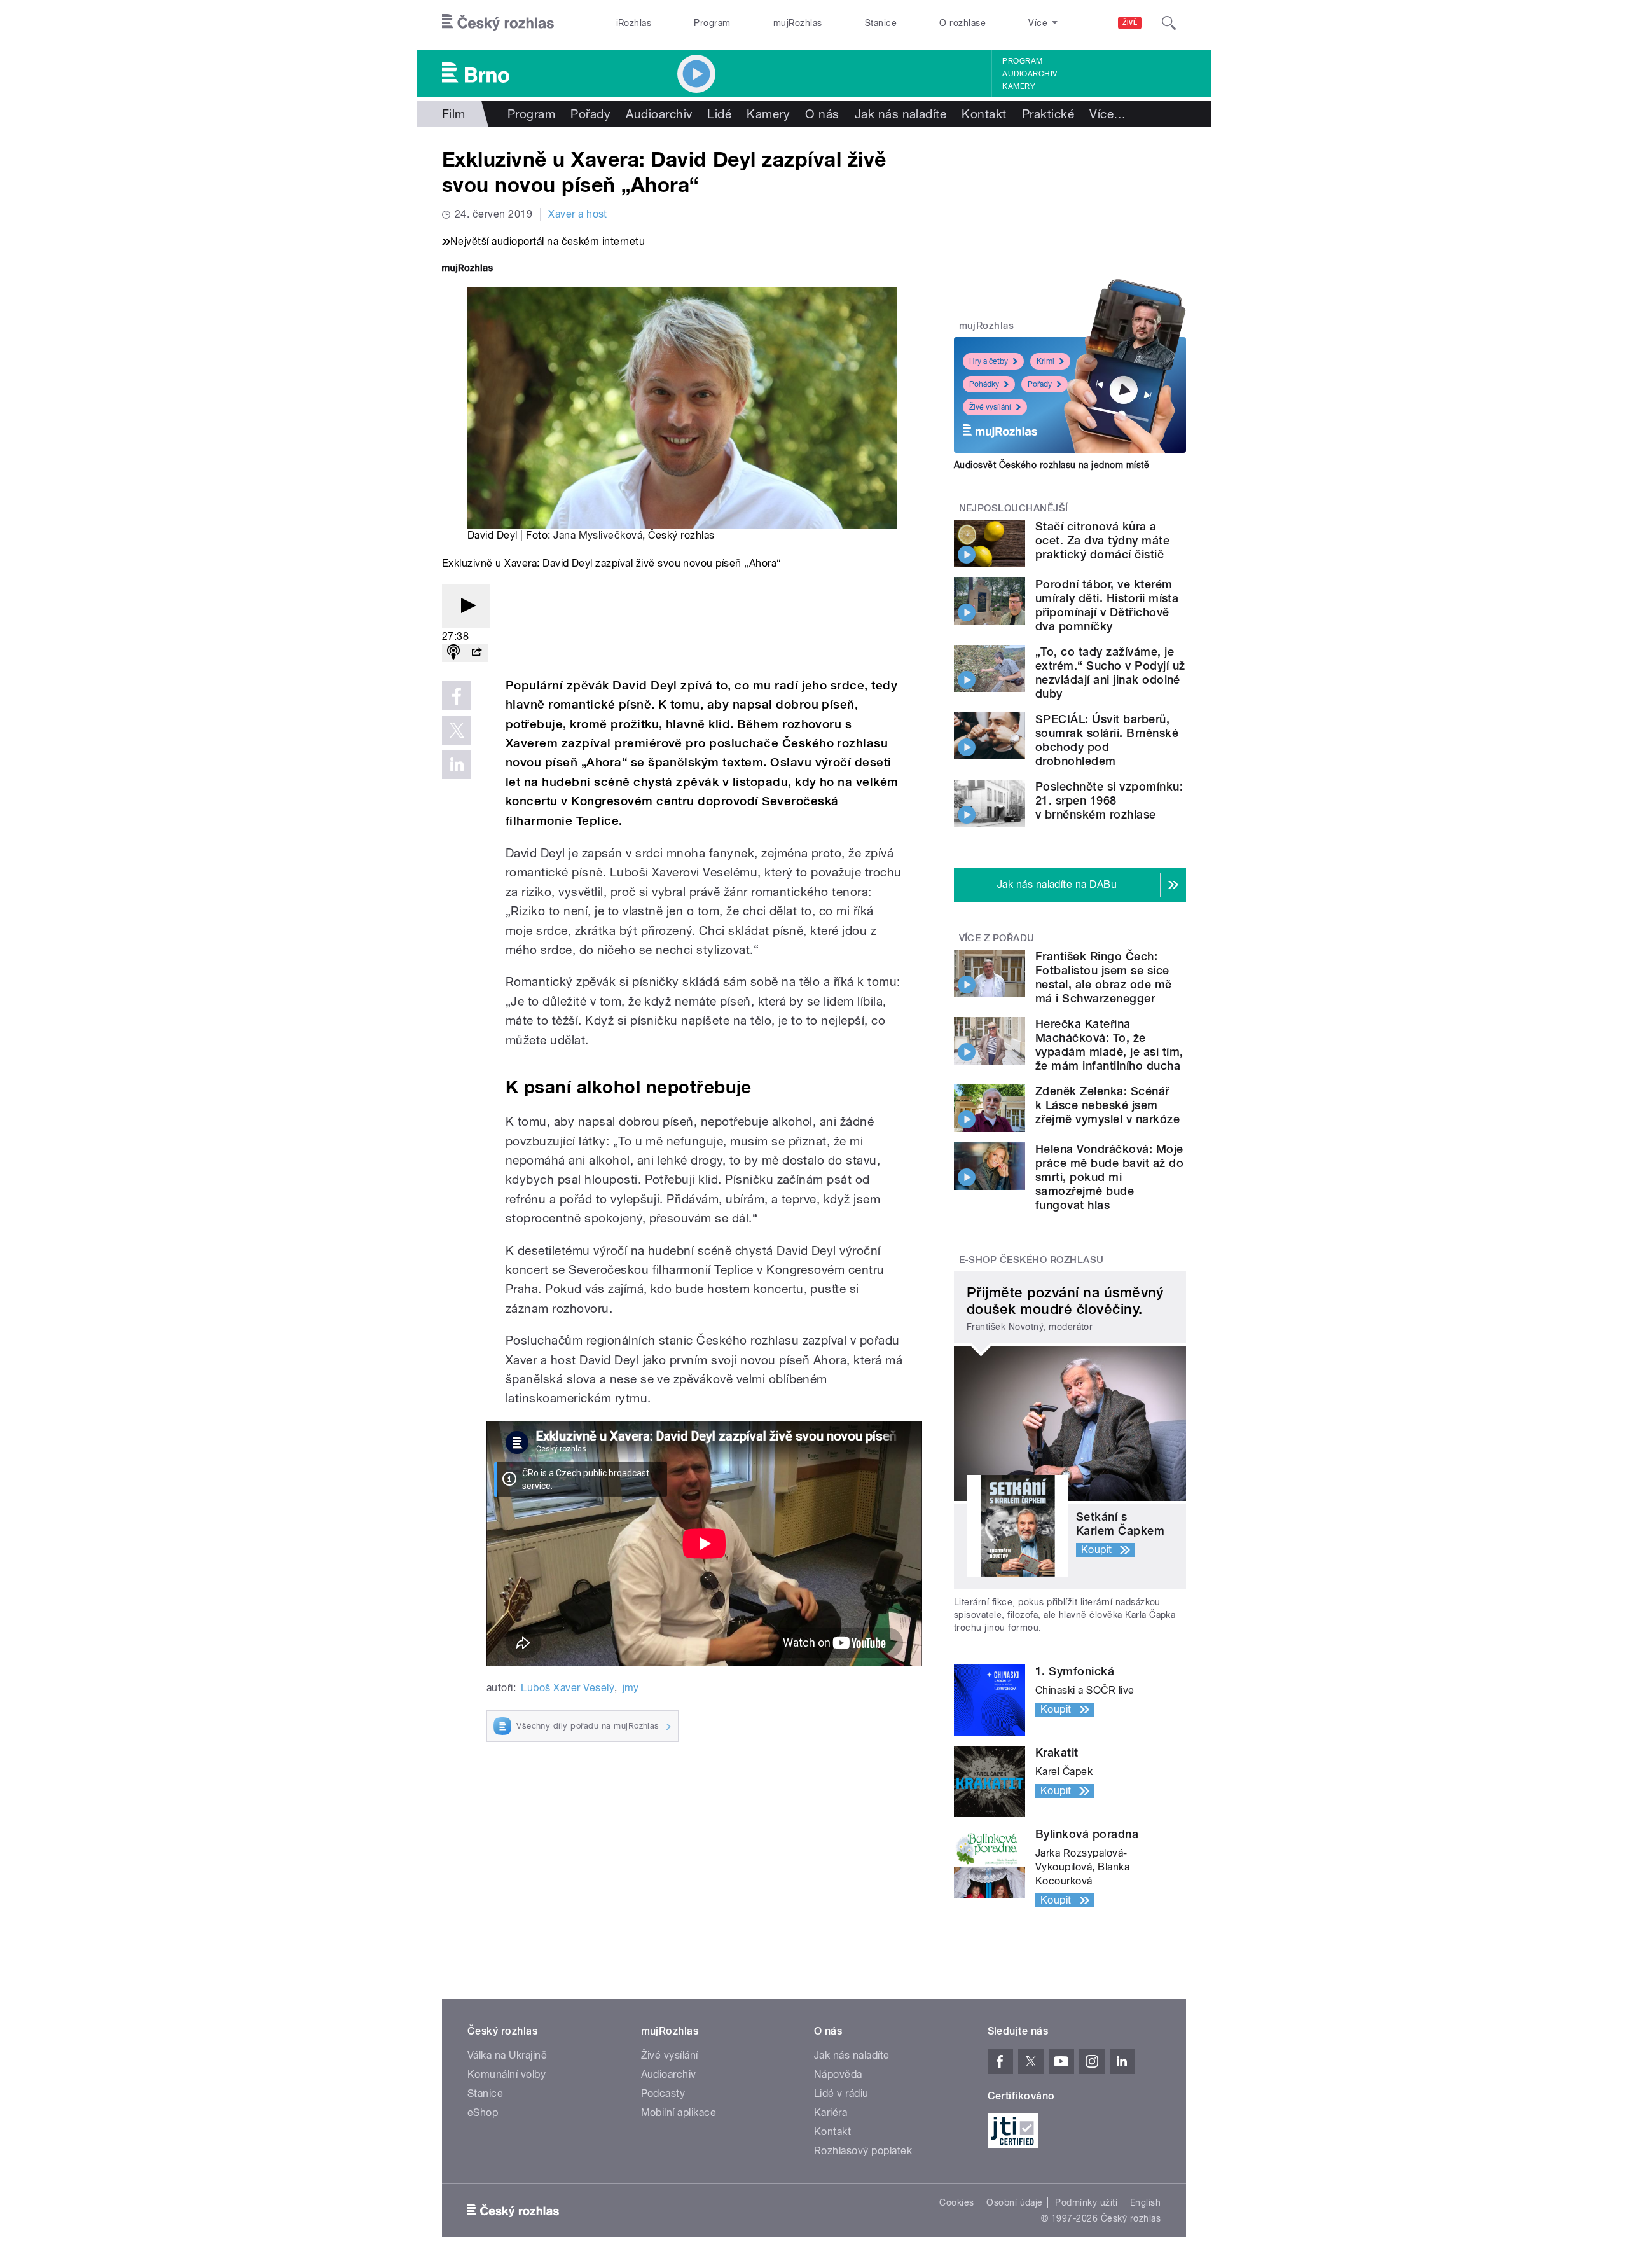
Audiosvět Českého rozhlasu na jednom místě (1052, 465)
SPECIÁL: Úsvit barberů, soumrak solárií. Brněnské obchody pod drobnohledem (1107, 740)
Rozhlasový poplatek (863, 2151)
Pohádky (984, 384)
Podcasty (663, 2093)
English (1145, 2202)
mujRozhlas (798, 23)
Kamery (1019, 86)
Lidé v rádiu (841, 2093)
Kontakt (984, 114)
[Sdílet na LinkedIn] (457, 764)
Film (454, 114)
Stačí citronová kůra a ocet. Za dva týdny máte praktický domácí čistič (1102, 540)
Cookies (956, 2202)
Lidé (719, 114)
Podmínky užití (1086, 2202)
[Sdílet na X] (457, 730)
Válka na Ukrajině (507, 2055)
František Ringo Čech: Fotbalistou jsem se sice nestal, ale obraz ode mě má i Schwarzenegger (1104, 977)
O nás (822, 114)
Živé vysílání (990, 407)
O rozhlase (962, 23)
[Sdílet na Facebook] (457, 696)
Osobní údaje (1015, 2202)
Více (1107, 114)
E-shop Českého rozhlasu (1031, 1260)
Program (712, 23)
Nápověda (838, 2074)
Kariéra (831, 2112)
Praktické (1048, 114)
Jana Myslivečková (598, 535)
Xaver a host (578, 214)
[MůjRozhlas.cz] (467, 269)
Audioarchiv (1030, 74)
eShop (483, 2112)
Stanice (881, 23)
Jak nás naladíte (901, 114)
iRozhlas (634, 23)
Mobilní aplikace (679, 2112)
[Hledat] (1169, 23)
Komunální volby (507, 2074)
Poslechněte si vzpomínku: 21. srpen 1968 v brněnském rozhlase (1109, 800)
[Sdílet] (476, 653)
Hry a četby (989, 361)
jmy (631, 1688)
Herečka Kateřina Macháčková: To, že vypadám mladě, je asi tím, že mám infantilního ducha (1109, 1045)
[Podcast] (453, 653)
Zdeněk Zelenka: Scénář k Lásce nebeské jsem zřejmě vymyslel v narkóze (1107, 1105)
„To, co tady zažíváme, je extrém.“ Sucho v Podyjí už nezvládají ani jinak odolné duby (1110, 673)
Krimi (1045, 361)
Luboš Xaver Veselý (568, 1688)
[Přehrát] (466, 606)
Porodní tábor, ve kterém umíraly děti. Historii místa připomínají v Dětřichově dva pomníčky (1107, 605)
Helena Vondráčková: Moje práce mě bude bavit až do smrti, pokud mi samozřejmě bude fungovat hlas (1109, 1177)
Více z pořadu (997, 938)
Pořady (590, 114)
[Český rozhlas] (498, 23)
